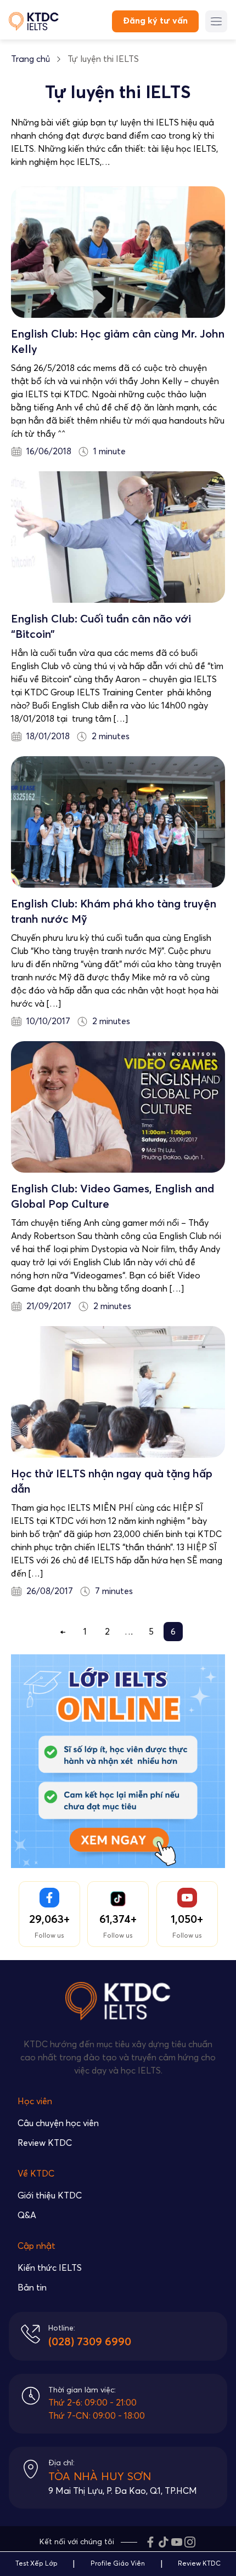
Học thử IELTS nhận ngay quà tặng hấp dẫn (112, 1482)
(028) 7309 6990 (90, 2342)
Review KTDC (45, 2143)
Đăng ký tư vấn (155, 21)
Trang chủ (30, 59)
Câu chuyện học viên (58, 2123)
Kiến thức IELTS (50, 2268)
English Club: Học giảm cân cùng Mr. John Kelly (118, 342)
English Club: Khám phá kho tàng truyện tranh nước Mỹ (114, 912)
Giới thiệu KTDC (50, 2196)
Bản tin (32, 2288)
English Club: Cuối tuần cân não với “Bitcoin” (101, 627)
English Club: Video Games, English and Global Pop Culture (113, 1197)
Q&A (27, 2215)
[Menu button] (216, 21)
